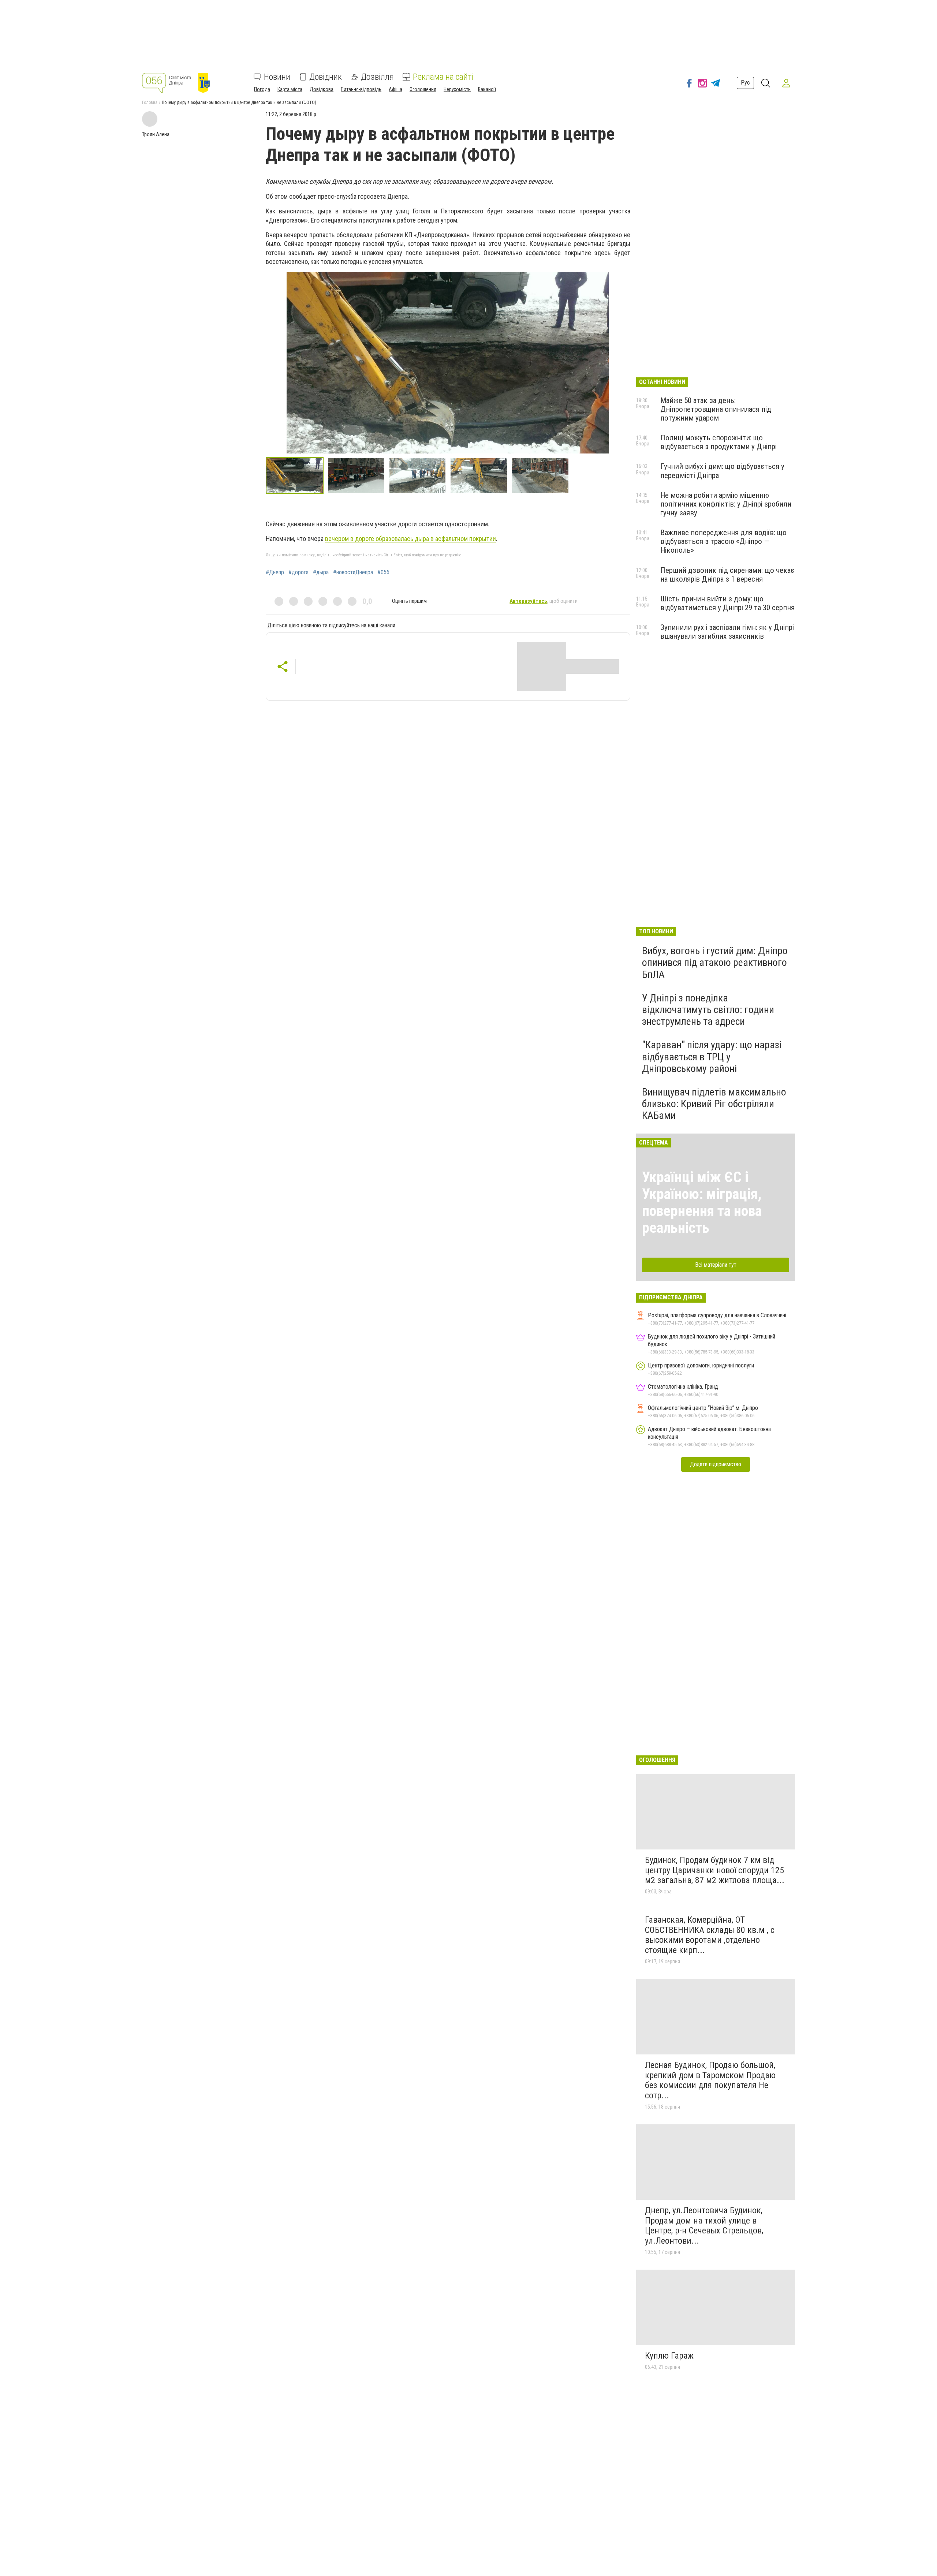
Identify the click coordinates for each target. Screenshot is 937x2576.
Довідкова (322, 89)
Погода (262, 89)
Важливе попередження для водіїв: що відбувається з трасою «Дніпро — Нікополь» (723, 541)
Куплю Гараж (669, 2356)
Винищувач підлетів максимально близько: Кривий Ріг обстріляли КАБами (714, 1104)
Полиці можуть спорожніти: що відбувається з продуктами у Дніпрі (718, 442)
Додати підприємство (716, 1464)
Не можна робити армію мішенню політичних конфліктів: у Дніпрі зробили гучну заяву (726, 504)
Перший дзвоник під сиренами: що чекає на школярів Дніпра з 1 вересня (727, 575)
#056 (383, 572)
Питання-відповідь (361, 89)
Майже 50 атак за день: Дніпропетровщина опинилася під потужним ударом (716, 409)
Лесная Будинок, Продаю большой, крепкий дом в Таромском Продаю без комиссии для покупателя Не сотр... (710, 2080)
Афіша (395, 89)
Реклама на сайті (443, 77)
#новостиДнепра (353, 572)
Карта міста (290, 89)
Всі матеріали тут (716, 1265)
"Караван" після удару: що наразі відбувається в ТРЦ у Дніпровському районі (712, 1056)
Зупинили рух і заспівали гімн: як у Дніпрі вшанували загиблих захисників (727, 632)
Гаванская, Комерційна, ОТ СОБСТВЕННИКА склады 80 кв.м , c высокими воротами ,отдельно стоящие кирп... (710, 1935)
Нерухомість (457, 89)
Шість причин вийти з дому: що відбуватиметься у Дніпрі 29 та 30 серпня (727, 603)
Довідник (326, 77)
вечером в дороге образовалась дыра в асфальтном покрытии (410, 539)
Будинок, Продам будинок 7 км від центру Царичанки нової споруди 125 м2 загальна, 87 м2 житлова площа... (715, 1870)
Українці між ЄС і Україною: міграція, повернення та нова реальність (702, 1203)
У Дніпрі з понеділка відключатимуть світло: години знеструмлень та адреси (708, 1010)
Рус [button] (745, 83)
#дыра (321, 572)
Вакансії (487, 89)
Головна (150, 102)
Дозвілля (377, 77)
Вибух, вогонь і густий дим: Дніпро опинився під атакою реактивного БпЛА (715, 962)
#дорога (298, 572)
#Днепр (275, 572)
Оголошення (423, 89)
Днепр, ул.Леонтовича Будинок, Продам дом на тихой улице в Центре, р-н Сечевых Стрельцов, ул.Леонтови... (704, 2226)
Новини (277, 77)
